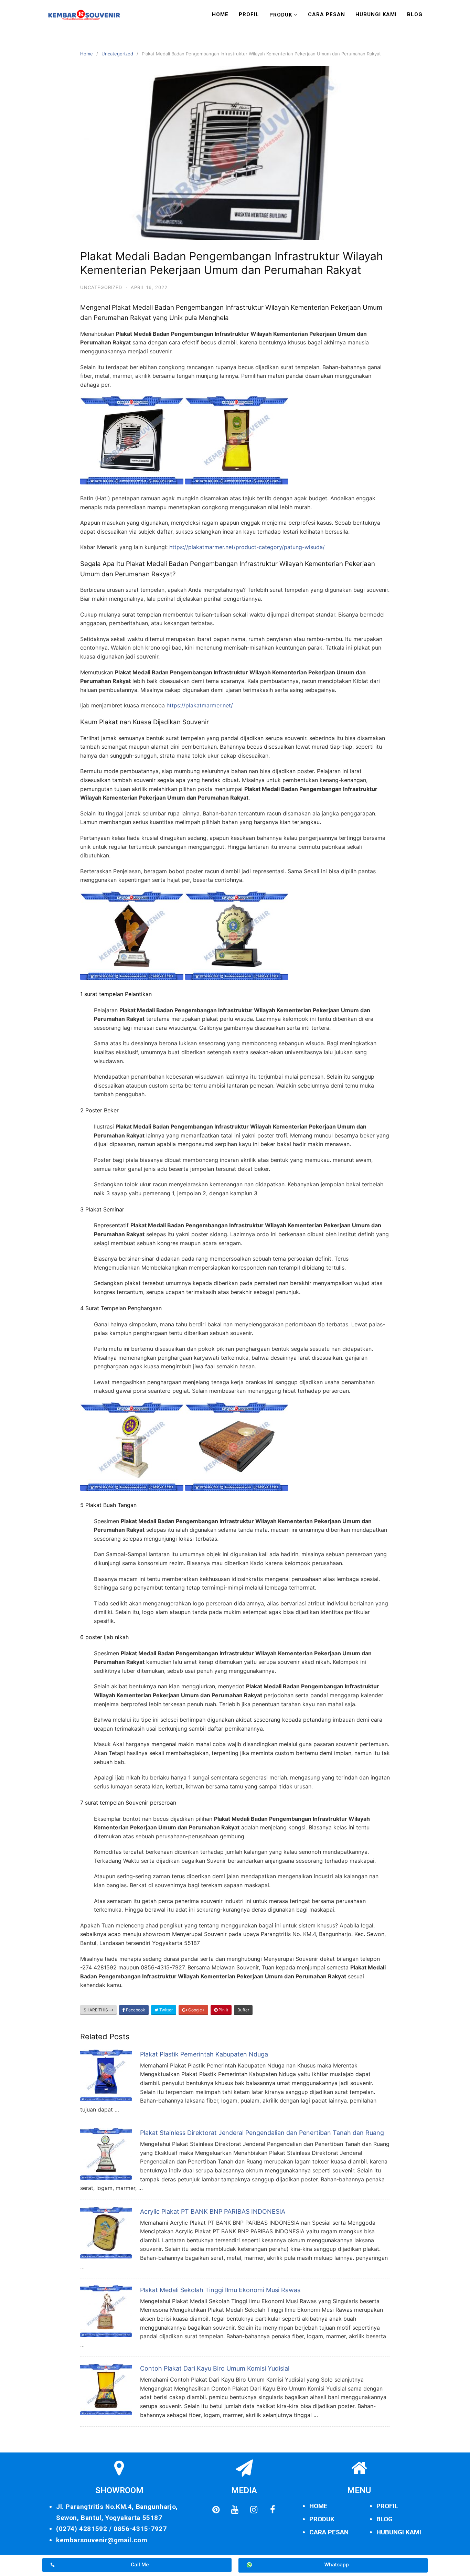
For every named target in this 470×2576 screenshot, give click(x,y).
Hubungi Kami (376, 14)
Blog (415, 14)
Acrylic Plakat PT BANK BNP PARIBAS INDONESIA (213, 2211)
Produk (281, 15)
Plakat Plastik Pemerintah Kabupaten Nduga (204, 2054)
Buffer (243, 2010)
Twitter (165, 2010)
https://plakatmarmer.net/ (200, 705)
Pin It (223, 2010)
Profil (249, 14)
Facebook (135, 2010)
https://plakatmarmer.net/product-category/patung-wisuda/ (247, 547)
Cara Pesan (327, 14)
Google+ (196, 2010)
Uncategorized (117, 54)
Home (220, 14)
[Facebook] (273, 2510)
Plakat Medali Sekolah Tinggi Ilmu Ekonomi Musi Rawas (220, 2290)
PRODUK (322, 2519)
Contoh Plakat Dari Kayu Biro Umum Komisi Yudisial (215, 2368)
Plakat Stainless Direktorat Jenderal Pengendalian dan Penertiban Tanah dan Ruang (262, 2133)
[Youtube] (235, 2510)
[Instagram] (254, 2510)
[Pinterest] (216, 2510)
